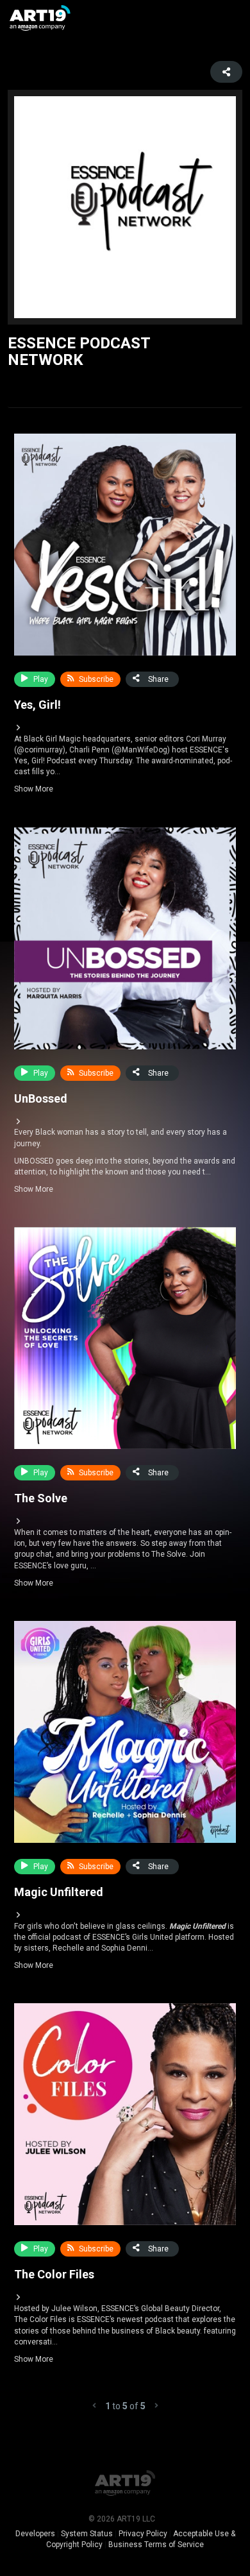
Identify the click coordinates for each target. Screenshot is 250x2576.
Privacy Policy (143, 2534)
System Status (87, 2534)
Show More (123, 764)
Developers (35, 2534)
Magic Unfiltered (59, 1892)
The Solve (41, 1498)
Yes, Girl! (37, 705)
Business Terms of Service (156, 2545)
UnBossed (41, 1098)
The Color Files (54, 2274)
